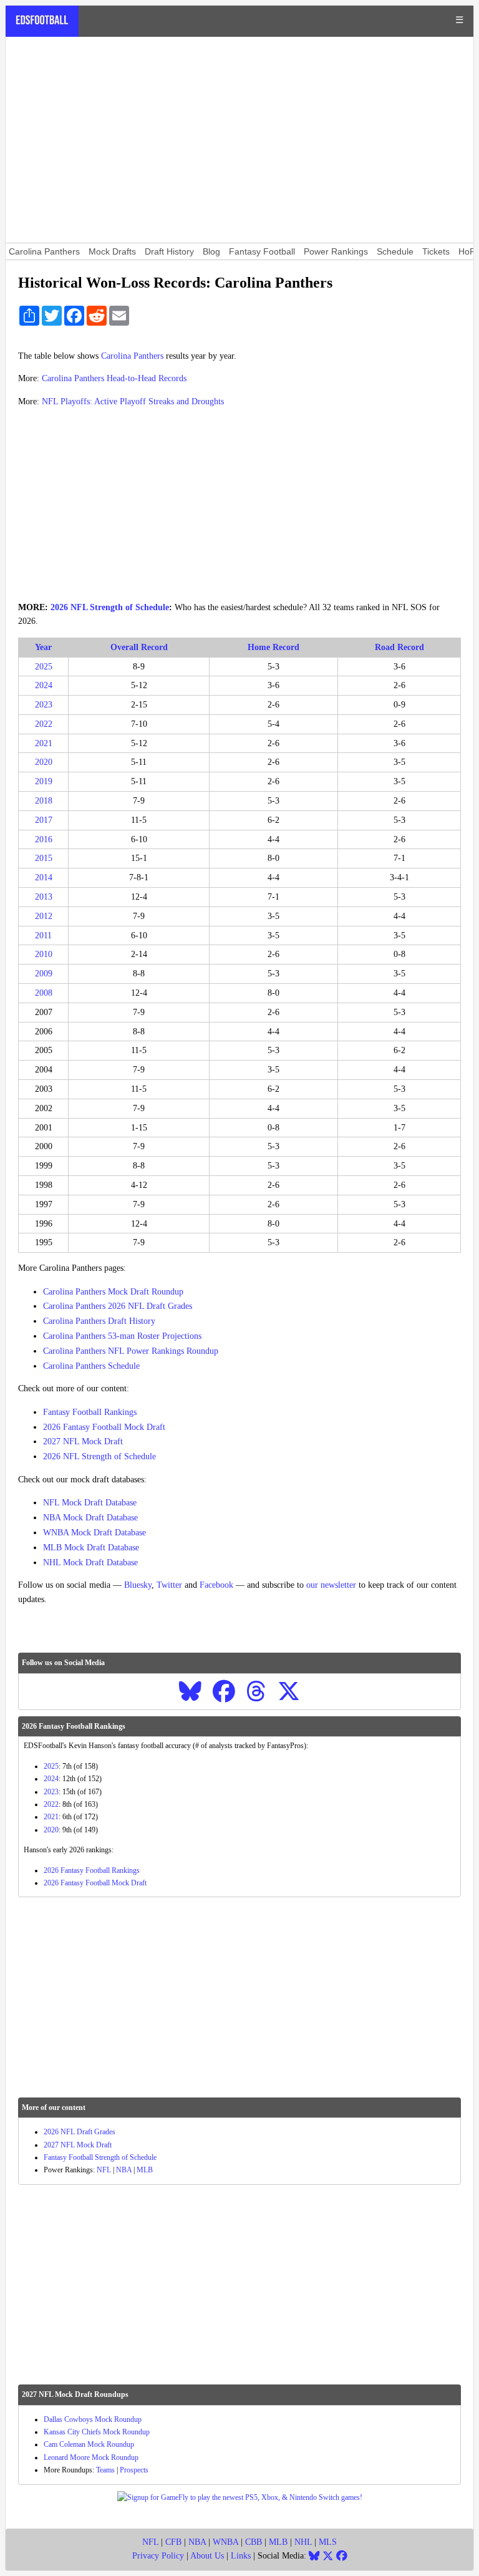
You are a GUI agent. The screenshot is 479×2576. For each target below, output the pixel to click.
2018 (44, 801)
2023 (44, 705)
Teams (105, 2470)
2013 (44, 897)
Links (241, 2556)
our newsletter (331, 1585)
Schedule (395, 251)
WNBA (225, 2542)
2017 (44, 820)
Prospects (134, 2470)
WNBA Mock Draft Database (94, 1533)
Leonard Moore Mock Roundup (91, 2457)
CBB (254, 2542)
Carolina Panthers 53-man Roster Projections (122, 1336)
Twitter (169, 1585)
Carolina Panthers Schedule (91, 1366)
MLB (145, 2170)
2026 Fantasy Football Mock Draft (104, 1427)
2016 (44, 839)
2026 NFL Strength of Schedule (110, 607)
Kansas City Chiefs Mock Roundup (97, 2432)
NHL (303, 2542)
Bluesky (138, 1585)
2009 (44, 974)
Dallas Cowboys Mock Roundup (93, 2419)
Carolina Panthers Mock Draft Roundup (113, 1292)
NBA (124, 2170)
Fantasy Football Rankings (90, 1412)
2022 (44, 724)
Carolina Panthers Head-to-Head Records (114, 378)
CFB (173, 2542)
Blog (211, 251)
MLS (328, 2542)
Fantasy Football (262, 251)
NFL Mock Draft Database (90, 1503)
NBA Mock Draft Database (90, 1518)
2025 (44, 667)
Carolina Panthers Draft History (99, 1321)
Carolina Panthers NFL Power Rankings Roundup (131, 1351)
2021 (44, 743)
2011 (43, 936)
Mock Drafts (112, 251)
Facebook (216, 1585)
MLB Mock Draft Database (91, 1548)
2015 (44, 858)
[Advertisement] (239, 140)
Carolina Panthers (44, 251)
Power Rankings (336, 251)
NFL (104, 2170)
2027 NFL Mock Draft (83, 1441)
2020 (44, 762)
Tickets (436, 251)
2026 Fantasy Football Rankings (92, 1870)
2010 (44, 954)
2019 (44, 781)
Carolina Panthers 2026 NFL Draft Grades (118, 1306)
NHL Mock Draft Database (90, 1563)
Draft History (169, 251)
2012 (44, 916)
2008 (44, 993)
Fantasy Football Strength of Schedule (100, 2157)
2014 (44, 877)
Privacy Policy (158, 2556)
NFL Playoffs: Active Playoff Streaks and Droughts (133, 401)
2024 (44, 685)
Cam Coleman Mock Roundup (89, 2444)
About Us (207, 2556)
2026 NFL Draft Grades (80, 2132)
